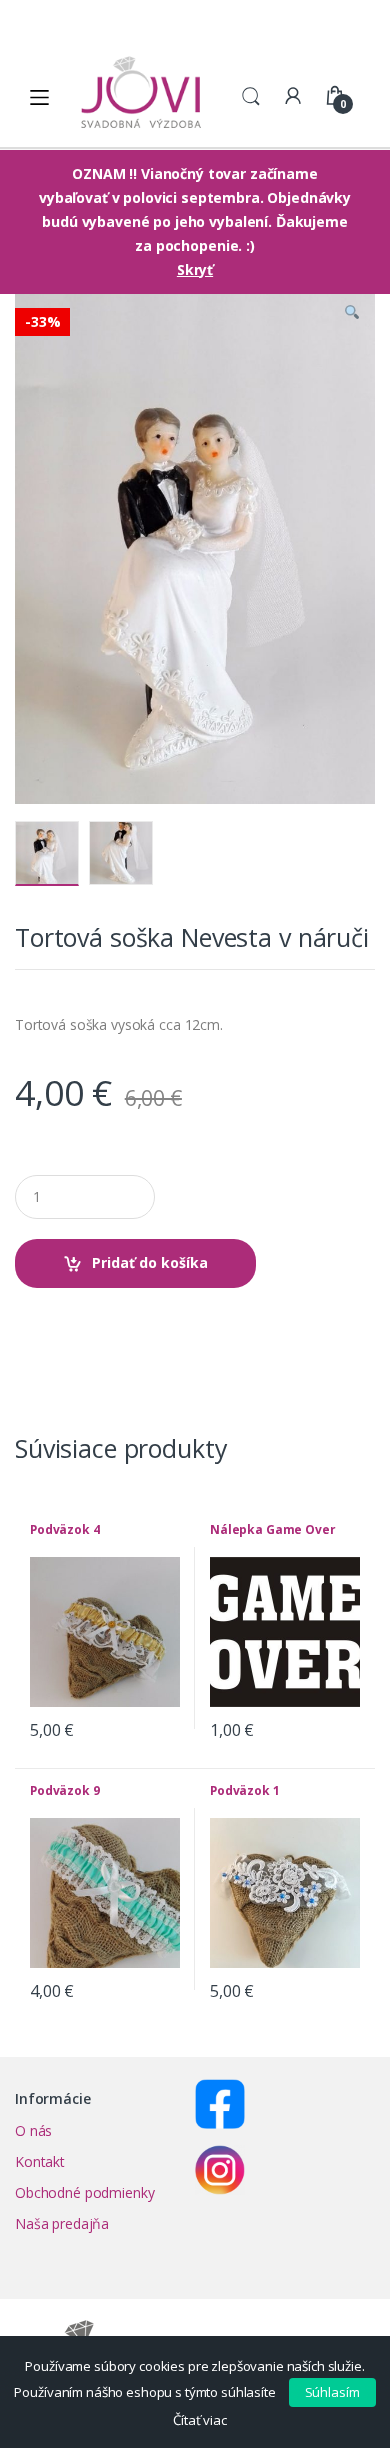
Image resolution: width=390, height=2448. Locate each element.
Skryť (195, 269)
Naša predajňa (62, 2223)
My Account (293, 97)
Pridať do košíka (150, 1262)
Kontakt (40, 2161)
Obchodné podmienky (84, 2192)
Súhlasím (332, 2392)
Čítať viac (200, 2420)
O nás (33, 2130)
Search (251, 97)
